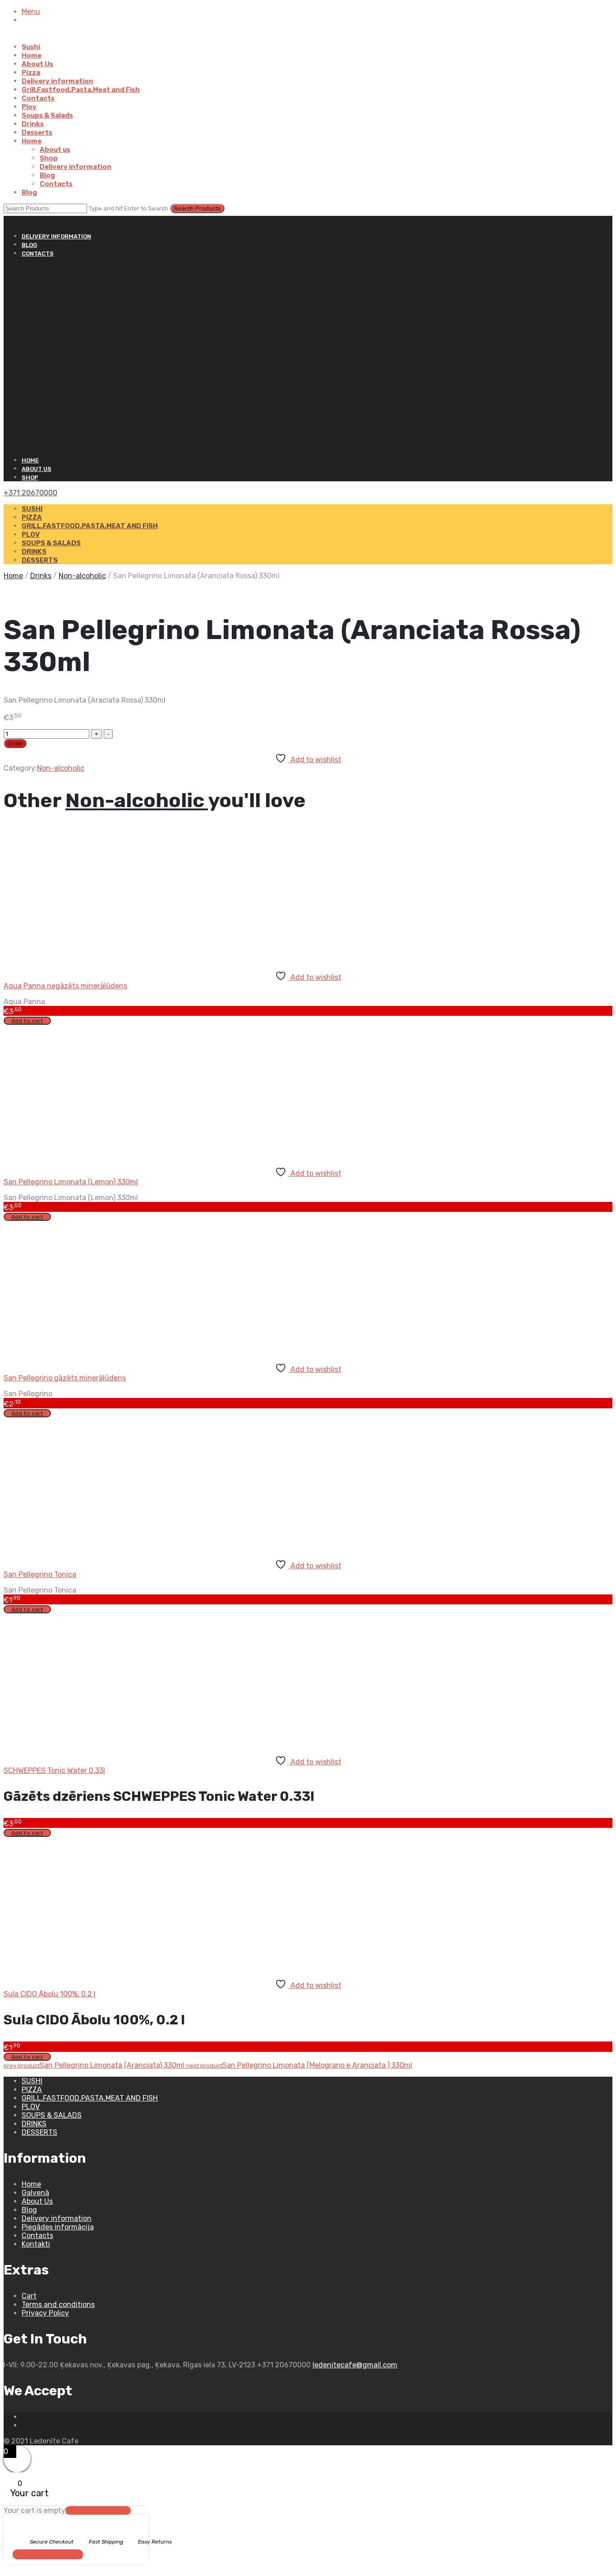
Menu (31, 11)
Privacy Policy (45, 2313)
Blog (47, 175)
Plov (29, 107)
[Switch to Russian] (37, 36)
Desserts (37, 132)
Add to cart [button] (27, 1021)
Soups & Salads (47, 115)
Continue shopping (48, 2554)
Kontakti (36, 2244)
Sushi (31, 47)
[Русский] (8, 220)
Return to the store (98, 2510)
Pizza (31, 73)
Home (32, 55)
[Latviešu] (16, 220)
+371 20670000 (30, 493)
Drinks (33, 124)
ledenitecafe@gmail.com (355, 2365)
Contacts (38, 98)
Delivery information (57, 81)
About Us (37, 64)
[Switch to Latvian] (26, 36)
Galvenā (35, 2193)
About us (55, 150)
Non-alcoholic (82, 576)
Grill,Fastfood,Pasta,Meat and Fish (81, 90)
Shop (49, 158)
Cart (29, 2296)
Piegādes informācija (58, 2227)
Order (15, 743)
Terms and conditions (58, 2304)
